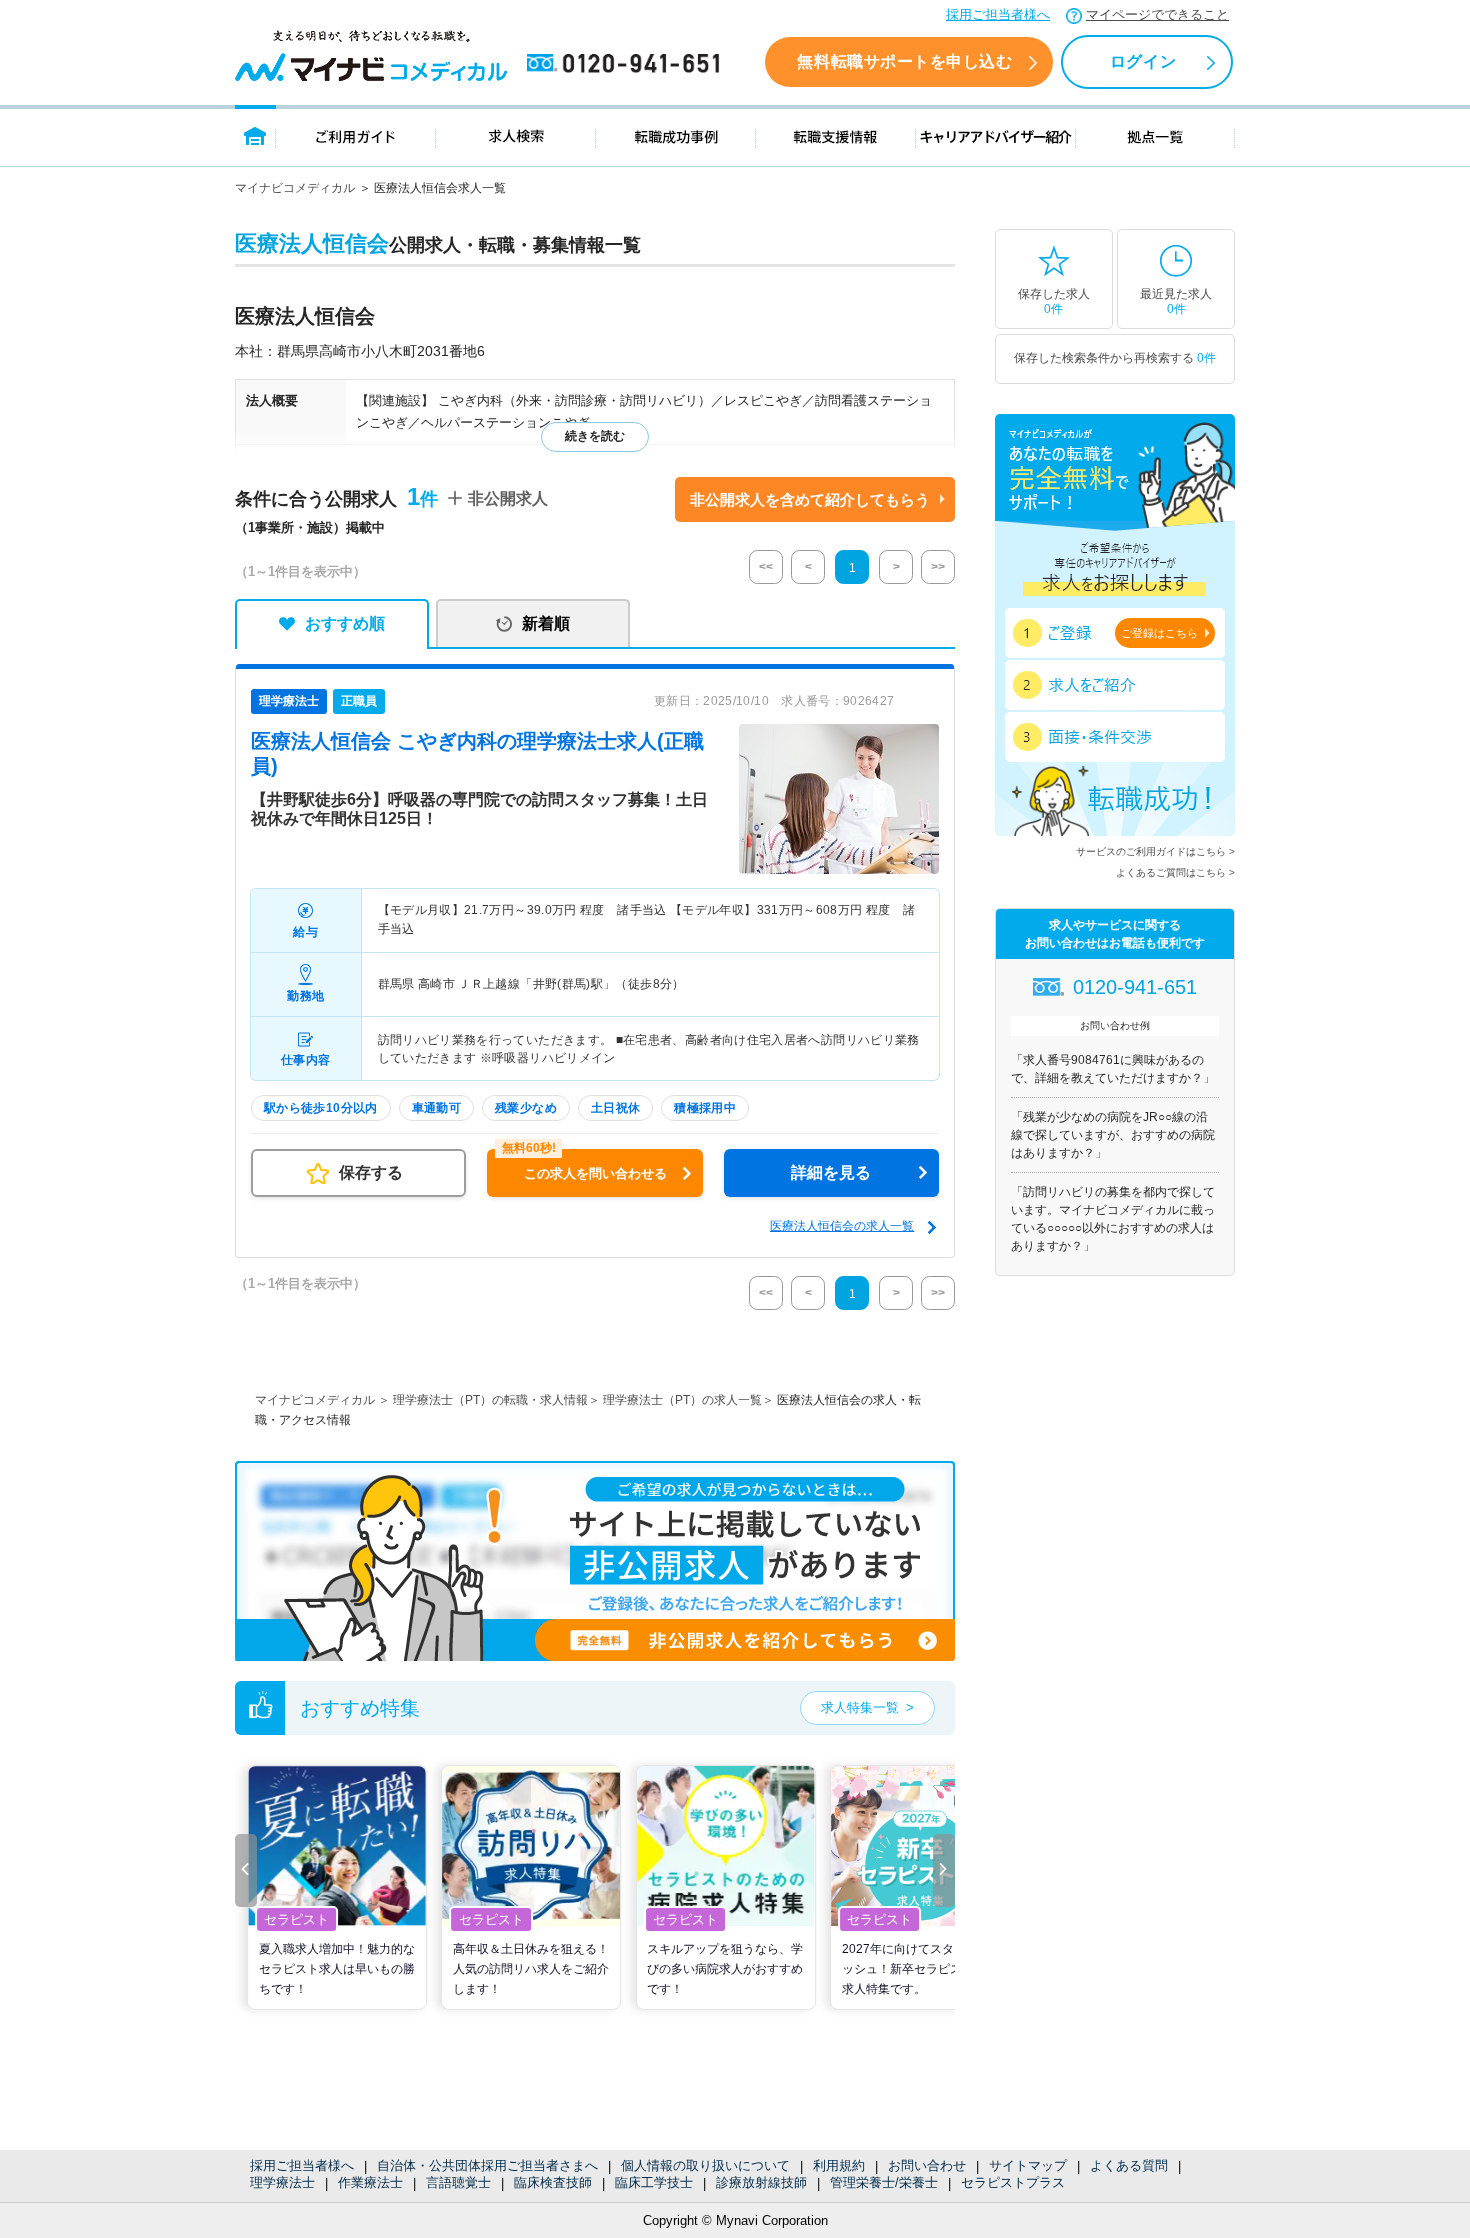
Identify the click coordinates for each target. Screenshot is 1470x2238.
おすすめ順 (345, 623)
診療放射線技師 (761, 2182)
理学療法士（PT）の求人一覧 (682, 1400)
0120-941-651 (627, 64)
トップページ (255, 135)
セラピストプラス (1013, 2182)
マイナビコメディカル (295, 188)
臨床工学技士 (654, 2182)
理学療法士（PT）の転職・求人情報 (490, 1400)
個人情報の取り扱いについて (705, 2165)
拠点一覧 (1155, 135)
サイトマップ (1028, 2165)
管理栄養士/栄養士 (884, 2182)
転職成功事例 (676, 135)
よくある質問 (1129, 2165)
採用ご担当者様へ (998, 14)
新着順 (546, 623)
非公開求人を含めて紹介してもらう (810, 499)
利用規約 (839, 2165)
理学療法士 (282, 2182)
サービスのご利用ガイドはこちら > (1155, 851)
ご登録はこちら (1159, 633)
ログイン (1143, 61)
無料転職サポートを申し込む (904, 61)
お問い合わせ (927, 2165)
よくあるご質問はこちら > (1175, 872)
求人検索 (516, 135)
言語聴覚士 (458, 2182)
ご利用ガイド (356, 135)
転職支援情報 (836, 135)
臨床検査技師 (553, 2182)
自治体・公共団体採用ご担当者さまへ (487, 2165)
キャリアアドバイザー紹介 (996, 135)
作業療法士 (370, 2182)
